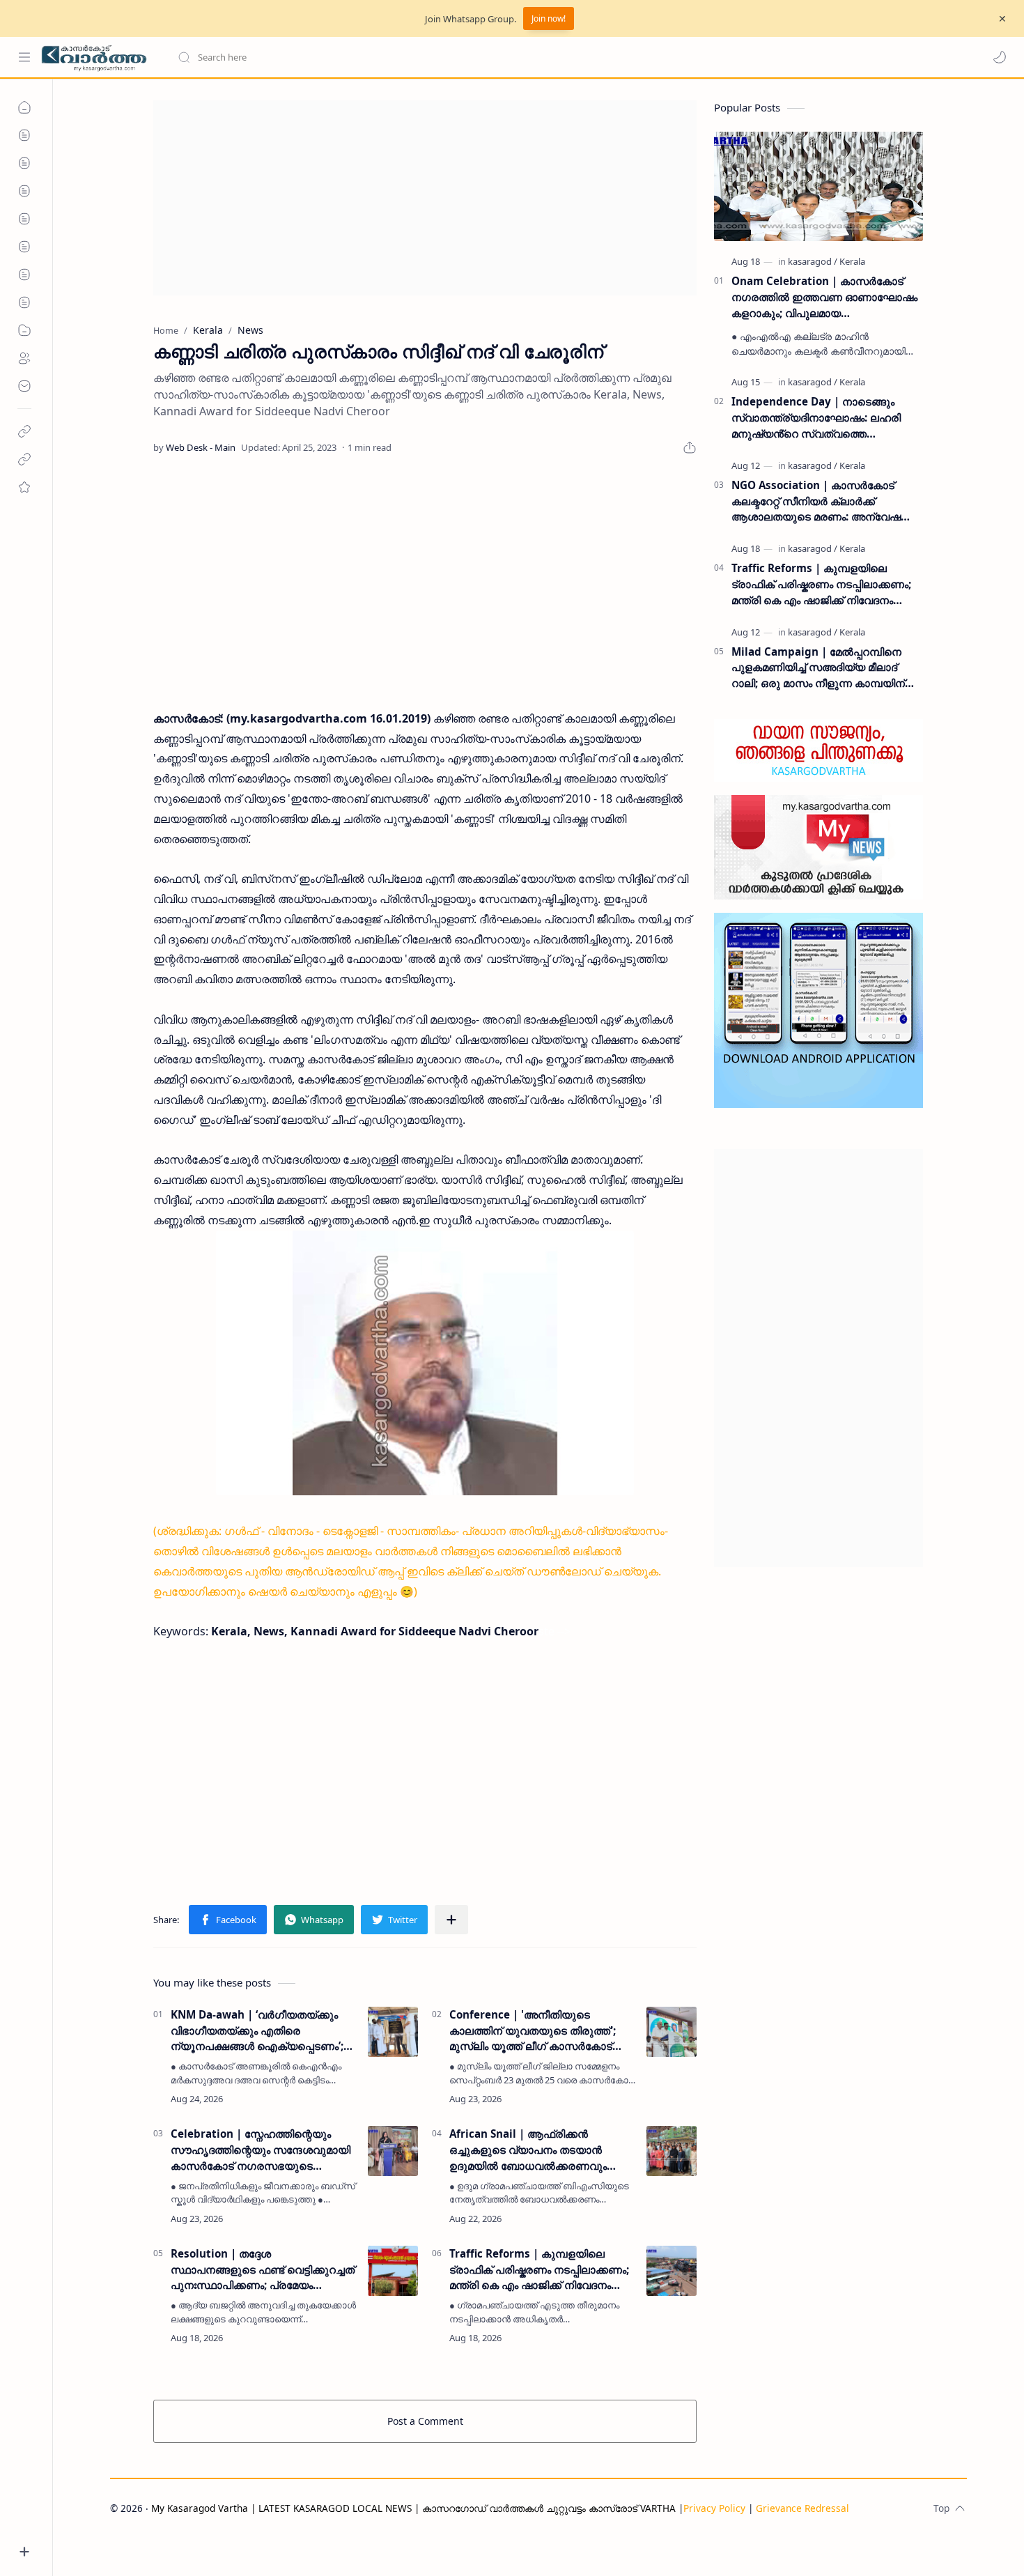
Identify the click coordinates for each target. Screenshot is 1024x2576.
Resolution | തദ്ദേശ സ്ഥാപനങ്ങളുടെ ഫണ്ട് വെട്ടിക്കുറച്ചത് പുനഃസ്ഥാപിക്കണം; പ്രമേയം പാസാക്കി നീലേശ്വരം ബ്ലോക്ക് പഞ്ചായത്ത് (263, 2270)
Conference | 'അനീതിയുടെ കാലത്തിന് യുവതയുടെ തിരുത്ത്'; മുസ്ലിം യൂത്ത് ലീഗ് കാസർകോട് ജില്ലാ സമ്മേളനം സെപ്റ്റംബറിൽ (533, 2031)
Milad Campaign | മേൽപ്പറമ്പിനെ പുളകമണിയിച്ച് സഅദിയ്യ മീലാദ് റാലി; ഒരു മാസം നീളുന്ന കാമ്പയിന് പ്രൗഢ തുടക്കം (818, 668)
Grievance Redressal (802, 2508)
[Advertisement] (425, 198)
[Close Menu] (1002, 19)
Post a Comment (425, 2421)
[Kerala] (852, 261)
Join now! (549, 18)
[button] (1000, 57)
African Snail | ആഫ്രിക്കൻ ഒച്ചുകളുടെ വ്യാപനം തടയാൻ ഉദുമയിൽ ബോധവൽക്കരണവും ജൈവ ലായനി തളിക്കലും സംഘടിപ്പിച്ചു (528, 2150)
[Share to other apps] (451, 1920)
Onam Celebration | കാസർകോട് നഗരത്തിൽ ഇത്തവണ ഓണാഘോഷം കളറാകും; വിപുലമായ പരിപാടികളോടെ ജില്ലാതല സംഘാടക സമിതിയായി (824, 297)
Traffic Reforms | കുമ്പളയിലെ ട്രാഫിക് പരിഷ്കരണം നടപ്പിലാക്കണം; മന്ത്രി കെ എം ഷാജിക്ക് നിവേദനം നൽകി (539, 2270)
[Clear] (397, 57)
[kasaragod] (813, 261)
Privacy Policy (714, 2508)
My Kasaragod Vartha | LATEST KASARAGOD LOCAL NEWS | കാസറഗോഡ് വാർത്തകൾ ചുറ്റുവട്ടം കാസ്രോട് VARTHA (413, 2508)
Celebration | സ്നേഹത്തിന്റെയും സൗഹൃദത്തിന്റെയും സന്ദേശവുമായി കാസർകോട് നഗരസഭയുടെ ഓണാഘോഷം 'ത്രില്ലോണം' (261, 2150)
